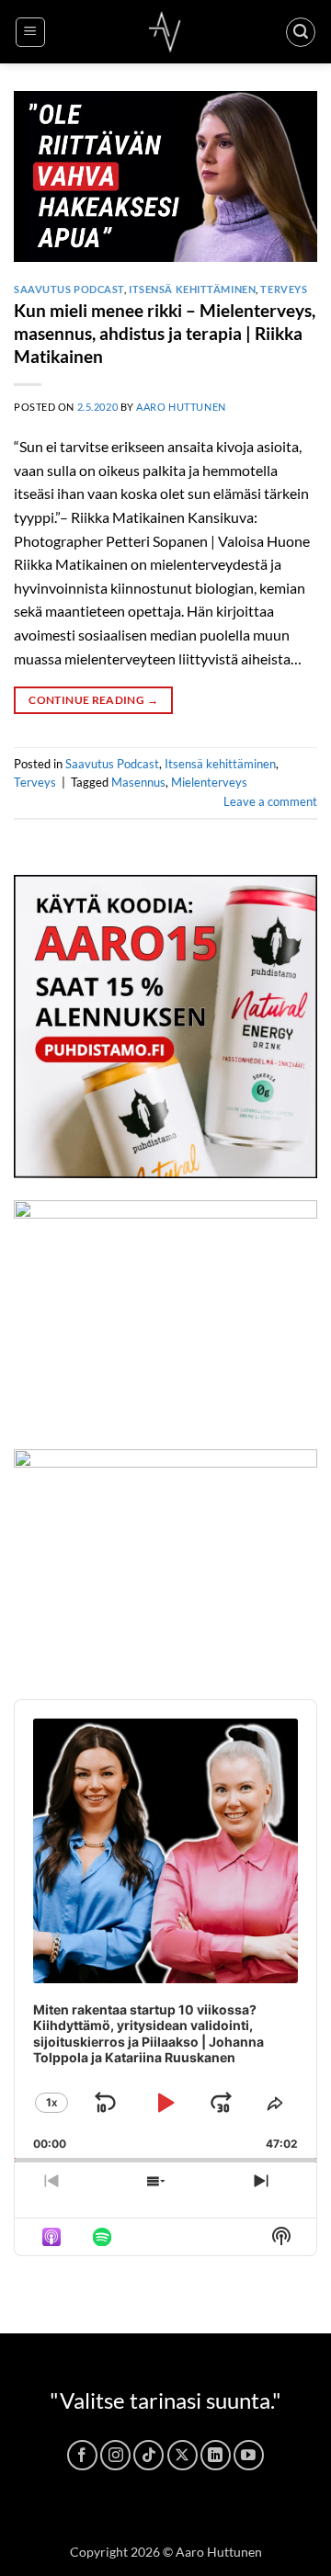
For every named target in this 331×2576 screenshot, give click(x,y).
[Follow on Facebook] (82, 2455)
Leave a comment (270, 801)
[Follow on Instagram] (115, 2455)
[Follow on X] (183, 2455)
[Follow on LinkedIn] (216, 2455)
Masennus (138, 782)
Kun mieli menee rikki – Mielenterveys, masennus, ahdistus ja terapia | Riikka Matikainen (165, 333)
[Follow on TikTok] (148, 2455)
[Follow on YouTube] (249, 2455)
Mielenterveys (209, 782)
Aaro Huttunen (181, 407)
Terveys (284, 289)
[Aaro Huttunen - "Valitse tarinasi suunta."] (165, 32)
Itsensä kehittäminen (192, 289)
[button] (30, 32)
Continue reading (93, 700)
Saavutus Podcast (69, 289)
